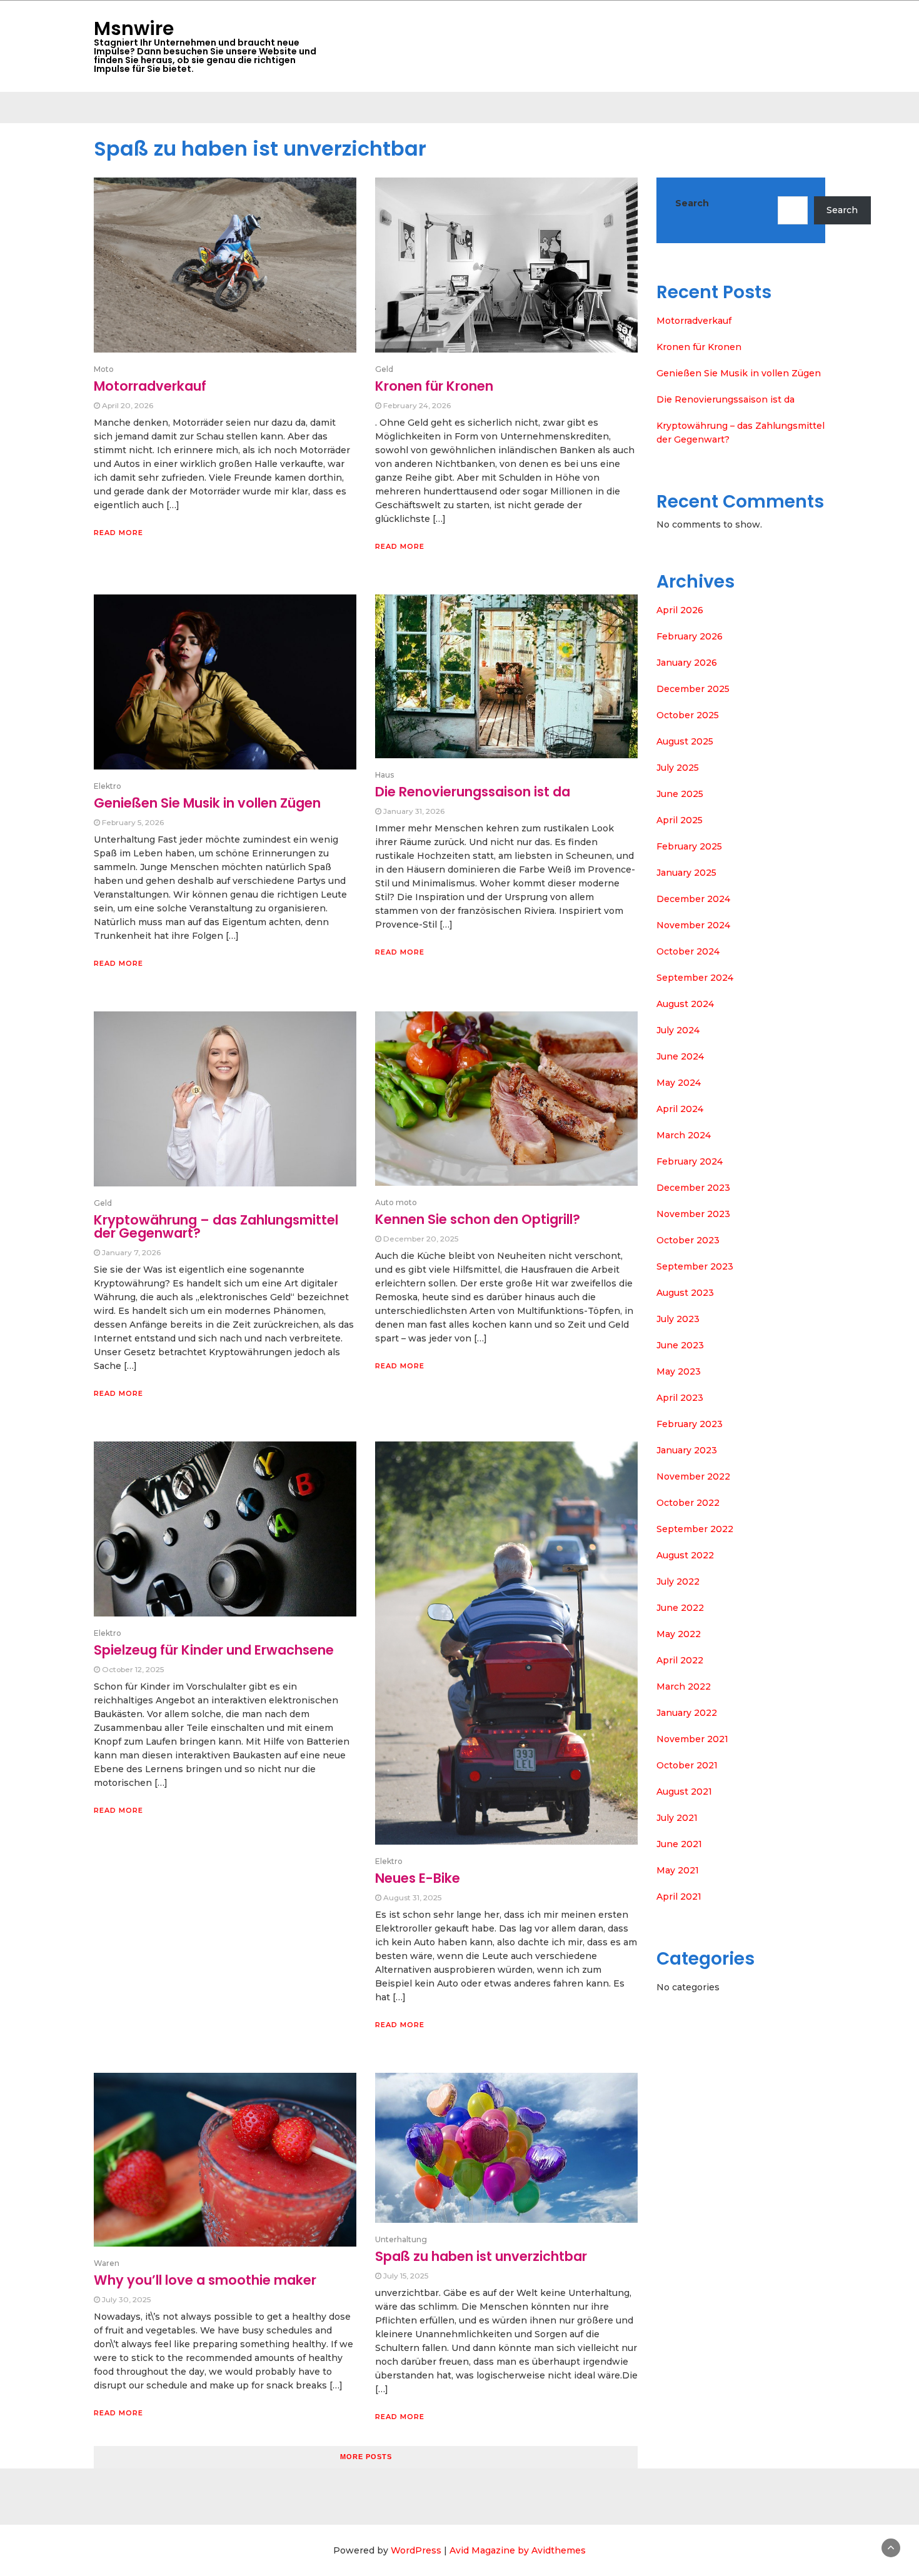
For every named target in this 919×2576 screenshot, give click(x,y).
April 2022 (680, 1660)
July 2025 (678, 768)
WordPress (416, 2550)
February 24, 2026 (417, 405)
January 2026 (687, 663)
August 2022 (685, 1555)
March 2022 (684, 1686)
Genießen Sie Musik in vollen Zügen (207, 803)
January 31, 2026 (414, 811)
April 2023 (680, 1398)
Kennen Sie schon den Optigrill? (478, 1219)
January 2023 (687, 1450)
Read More (118, 533)
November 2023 (693, 1214)
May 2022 (679, 1634)
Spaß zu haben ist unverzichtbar (481, 2256)
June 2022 (680, 1608)
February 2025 (689, 846)
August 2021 (684, 1792)
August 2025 (685, 741)
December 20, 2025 (421, 1239)
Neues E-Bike (418, 1878)
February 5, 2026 (133, 822)
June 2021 (679, 1844)
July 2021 (677, 1818)
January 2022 (687, 1713)
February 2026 (690, 636)
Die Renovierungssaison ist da (473, 792)
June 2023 (680, 1345)
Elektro (108, 786)
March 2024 (684, 1135)
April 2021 (679, 1897)
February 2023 (690, 1424)
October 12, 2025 (133, 1669)
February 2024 (690, 1161)
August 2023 (685, 1293)
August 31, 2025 (412, 1897)
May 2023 (679, 1371)
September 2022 (695, 1529)
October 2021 (687, 1765)
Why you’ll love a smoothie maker (205, 2280)
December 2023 (693, 1188)
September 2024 (695, 978)
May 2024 (679, 1083)
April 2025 (680, 820)
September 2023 (695, 1266)
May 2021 (678, 1870)
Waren (107, 2263)
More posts (366, 2457)
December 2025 (693, 689)
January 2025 (686, 873)
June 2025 (680, 794)
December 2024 (693, 899)
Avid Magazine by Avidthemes (518, 2550)
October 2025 (688, 715)
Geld (384, 369)
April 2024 (680, 1109)
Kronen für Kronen (434, 386)
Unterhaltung (401, 2239)
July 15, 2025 (406, 2276)
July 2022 (678, 1581)
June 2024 (680, 1056)
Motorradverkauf (150, 386)
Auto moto (396, 1202)
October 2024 (688, 951)
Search (692, 203)
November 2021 (692, 1739)
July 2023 (678, 1319)
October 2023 (688, 1240)
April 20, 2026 (128, 405)
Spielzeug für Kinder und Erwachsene (214, 1650)
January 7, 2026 (131, 1252)
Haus (384, 775)
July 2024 (678, 1030)
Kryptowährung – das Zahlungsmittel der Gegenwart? (216, 1226)
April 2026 (680, 610)
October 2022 (688, 1503)
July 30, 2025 (126, 2299)
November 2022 (693, 1476)
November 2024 (693, 925)
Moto (104, 369)
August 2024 (685, 1004)
